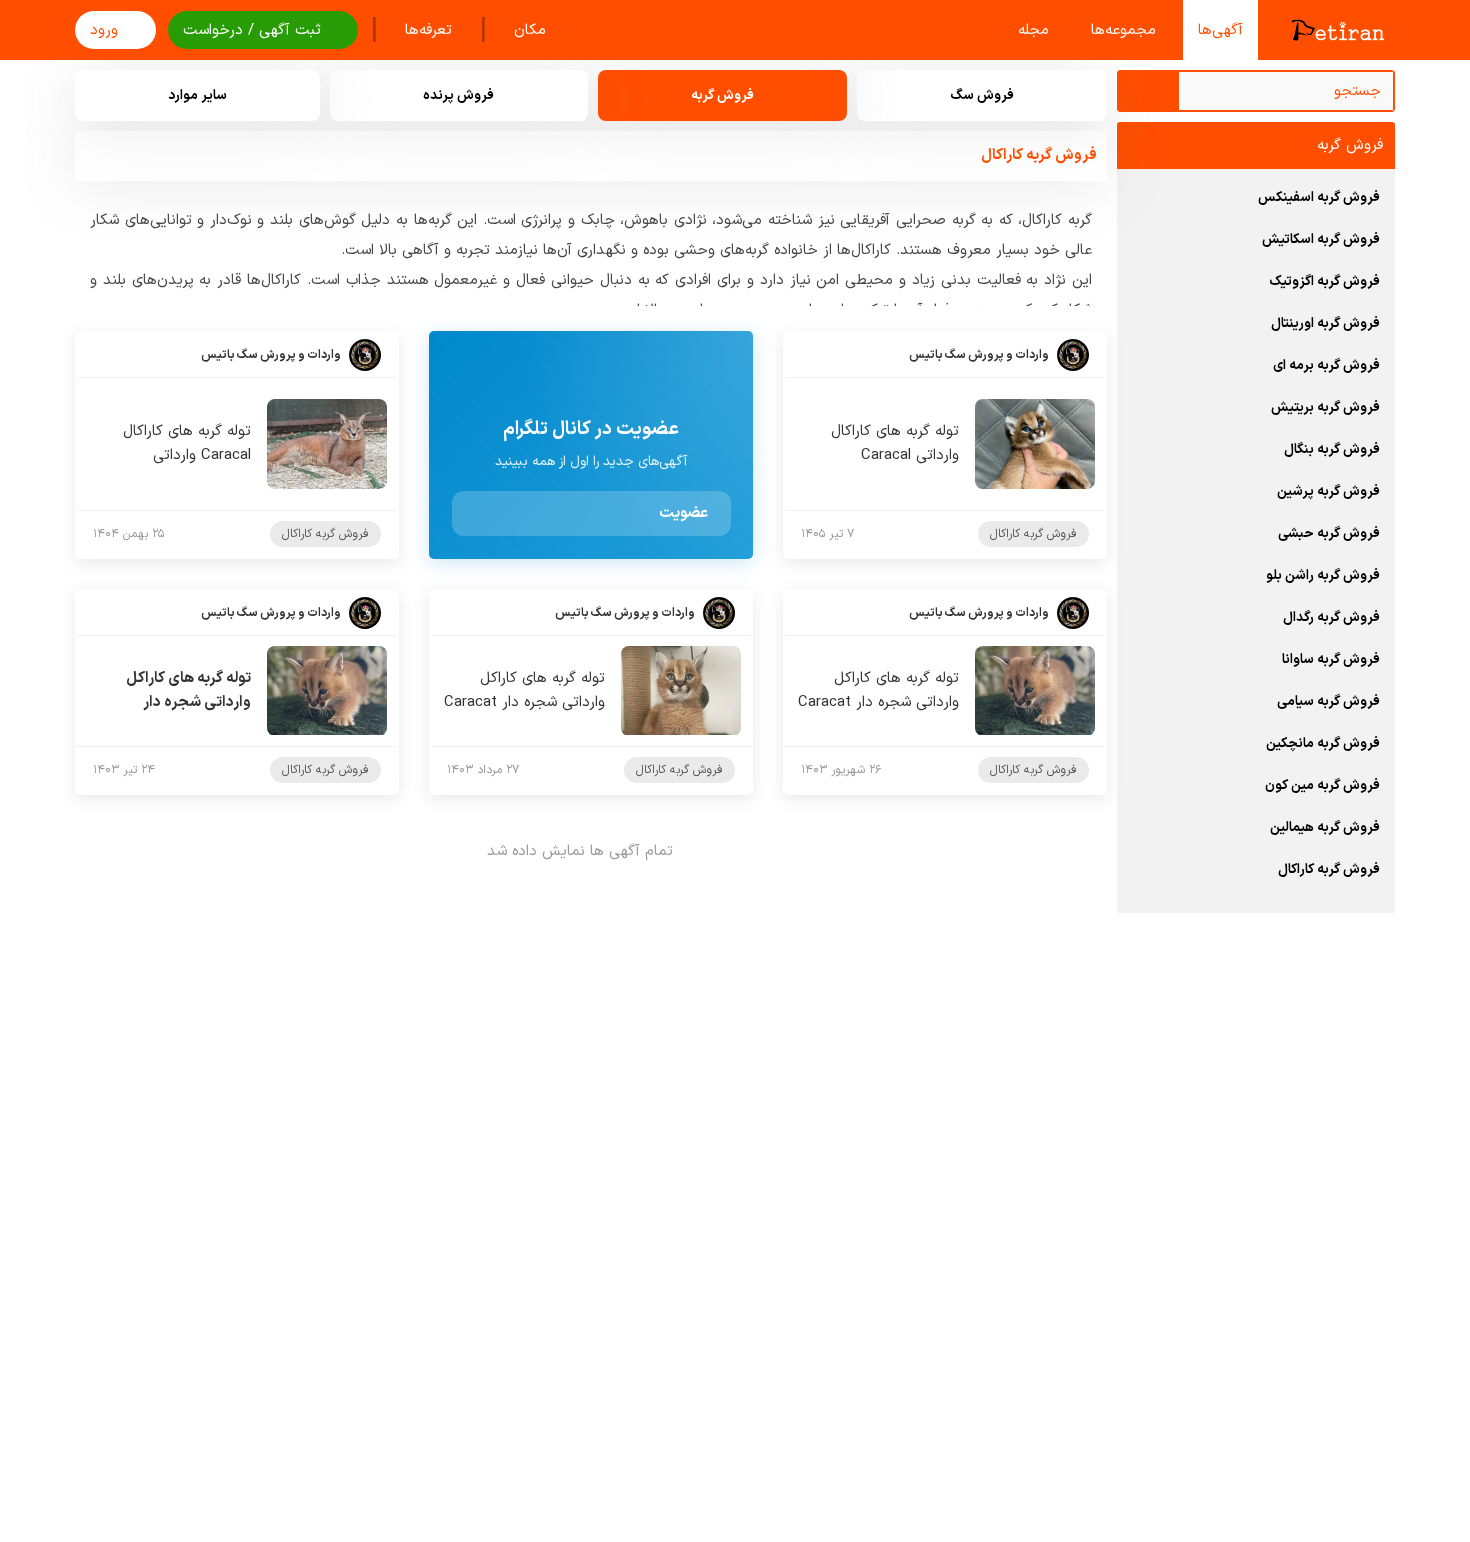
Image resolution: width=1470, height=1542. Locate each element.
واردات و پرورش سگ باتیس (979, 355)
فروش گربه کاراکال (1033, 534)
